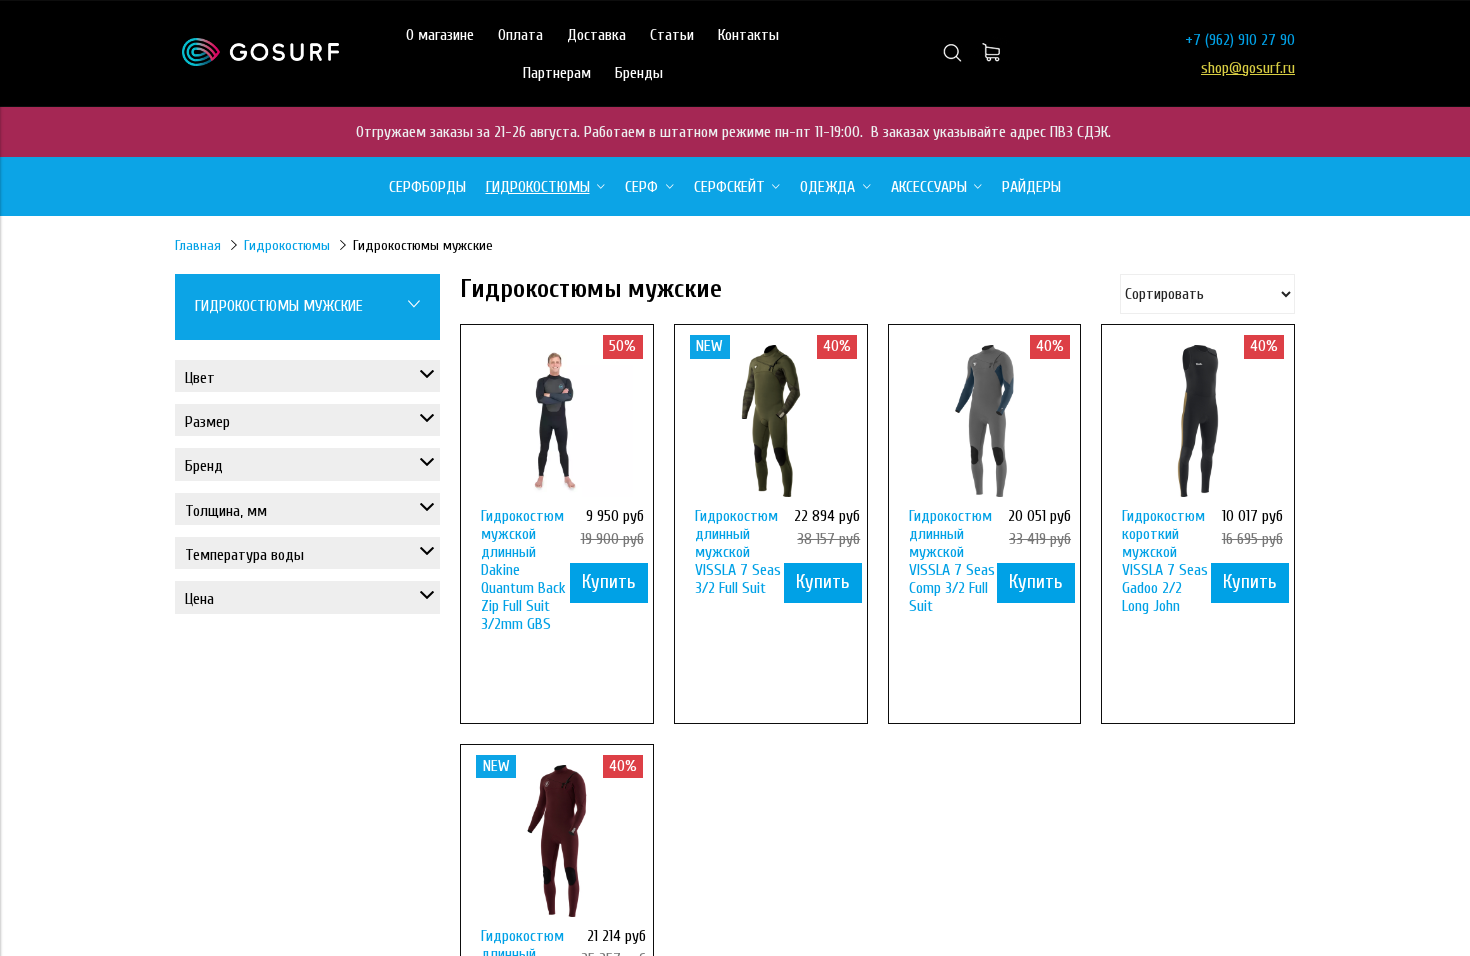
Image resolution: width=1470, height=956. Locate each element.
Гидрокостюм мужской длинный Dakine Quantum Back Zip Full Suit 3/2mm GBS (523, 570)
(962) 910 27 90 (1250, 40)
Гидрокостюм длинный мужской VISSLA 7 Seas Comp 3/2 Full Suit (952, 561)
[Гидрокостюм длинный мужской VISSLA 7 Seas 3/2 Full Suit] (771, 421)
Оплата (520, 35)
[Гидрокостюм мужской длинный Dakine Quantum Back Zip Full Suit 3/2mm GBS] (557, 421)
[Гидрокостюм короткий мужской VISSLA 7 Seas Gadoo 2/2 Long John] (1198, 421)
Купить (609, 582)
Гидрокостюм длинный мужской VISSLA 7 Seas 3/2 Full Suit (738, 552)
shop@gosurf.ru (1248, 68)
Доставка (596, 35)
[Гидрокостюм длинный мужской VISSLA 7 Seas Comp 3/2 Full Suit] (985, 421)
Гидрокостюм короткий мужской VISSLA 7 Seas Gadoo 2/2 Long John (1165, 561)
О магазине (440, 35)
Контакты (748, 35)
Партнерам (557, 73)
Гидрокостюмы (287, 245)
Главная (198, 245)
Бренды (639, 73)
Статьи (672, 35)
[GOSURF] (260, 61)
